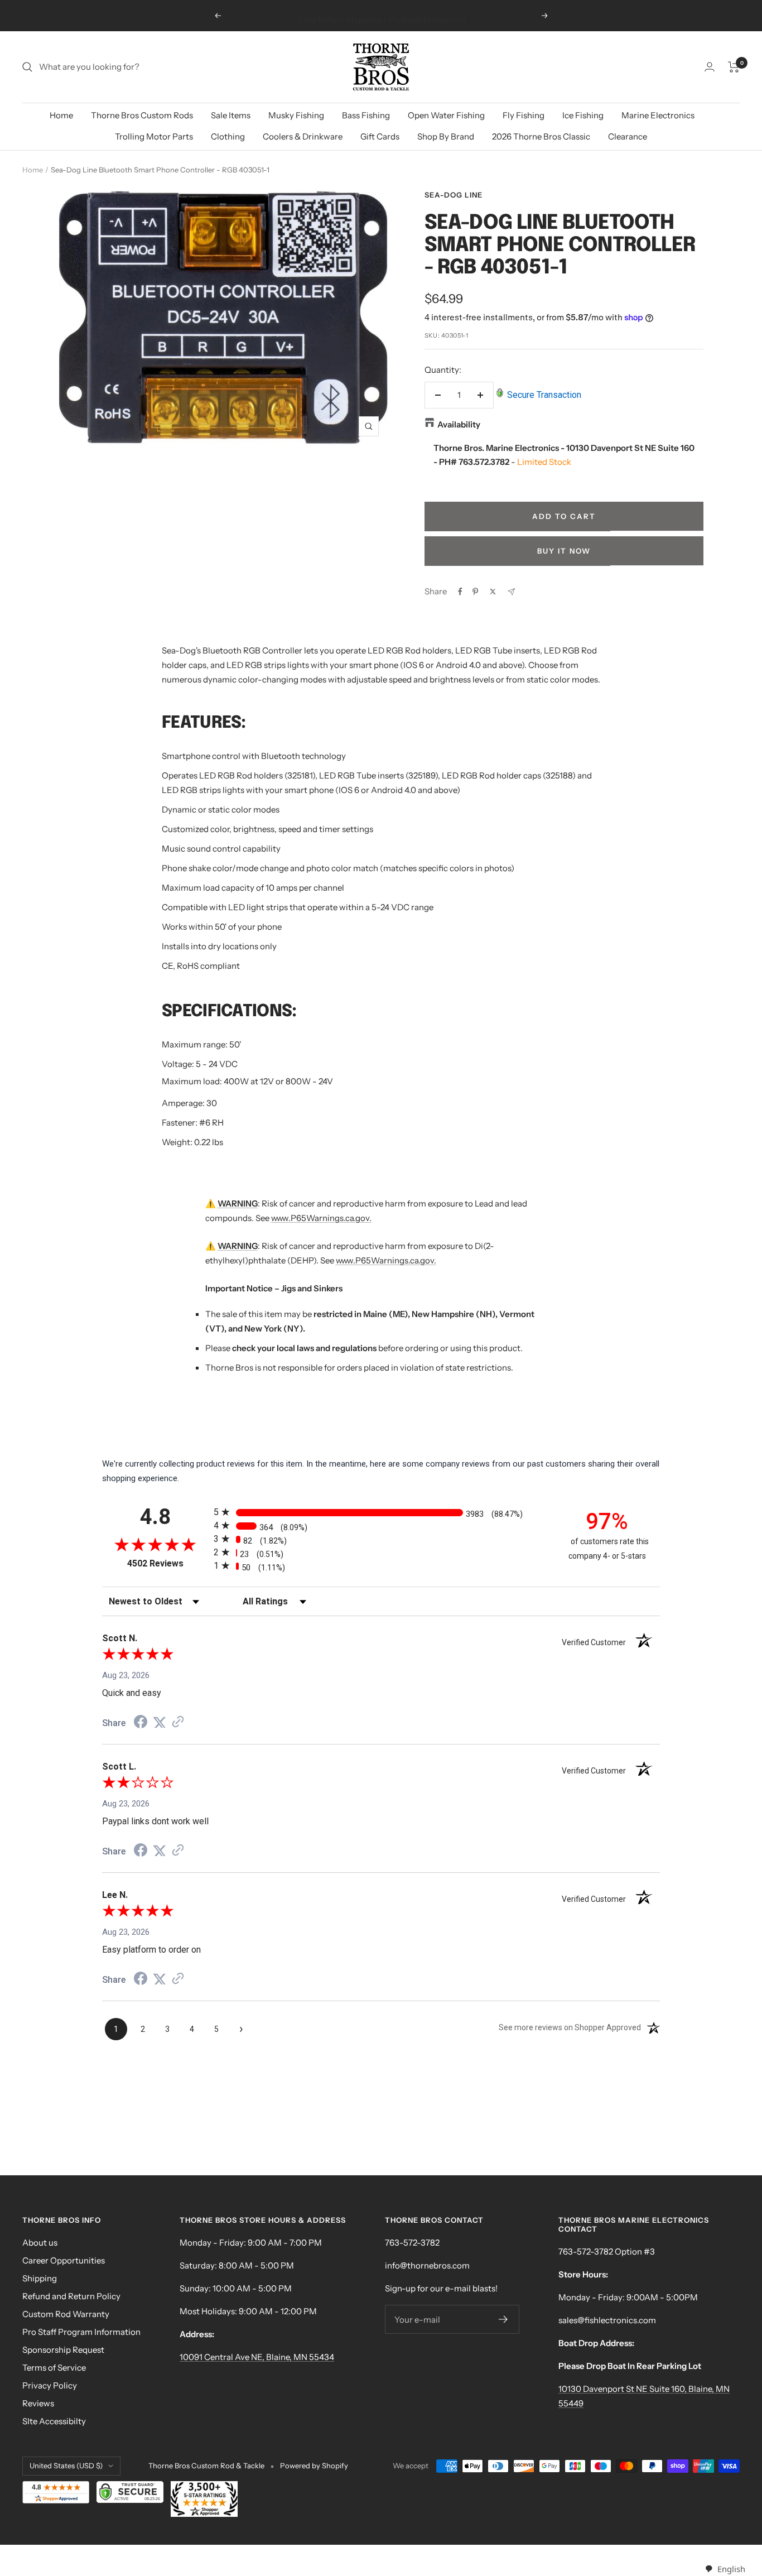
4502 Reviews (168, 1563)
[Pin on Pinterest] (475, 592)
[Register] (503, 2319)
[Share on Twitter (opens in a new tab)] (160, 1723)
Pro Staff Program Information (81, 2332)
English (731, 2569)
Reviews (38, 2403)
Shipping (40, 2278)
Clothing (228, 136)
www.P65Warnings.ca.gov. (321, 1218)
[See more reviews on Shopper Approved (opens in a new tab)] (178, 1723)
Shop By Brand (446, 136)
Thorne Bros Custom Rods (142, 115)
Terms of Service (54, 2368)
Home (61, 115)
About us (40, 2243)
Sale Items (231, 115)
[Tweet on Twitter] (493, 592)
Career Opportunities (64, 2260)
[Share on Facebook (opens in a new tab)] (141, 1723)
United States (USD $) (66, 2466)
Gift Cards (380, 136)
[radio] (381, 1512)
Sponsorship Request (63, 2350)
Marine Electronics (658, 115)
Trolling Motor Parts (154, 136)
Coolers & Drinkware (303, 136)
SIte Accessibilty (54, 2421)
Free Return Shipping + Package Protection (382, 15)
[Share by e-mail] (511, 592)
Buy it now (564, 551)
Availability (459, 424)
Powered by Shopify (314, 2466)
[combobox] (725, 2569)
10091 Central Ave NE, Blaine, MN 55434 (257, 2357)
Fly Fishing (524, 115)
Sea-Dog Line (454, 195)
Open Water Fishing (446, 115)
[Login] (710, 67)
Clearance (628, 136)
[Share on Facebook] (460, 592)
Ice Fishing (583, 115)
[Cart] (734, 67)
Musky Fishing (296, 115)
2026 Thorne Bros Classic (541, 136)
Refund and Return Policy (71, 2296)
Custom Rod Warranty (66, 2314)
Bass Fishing (366, 115)
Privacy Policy (50, 2385)
